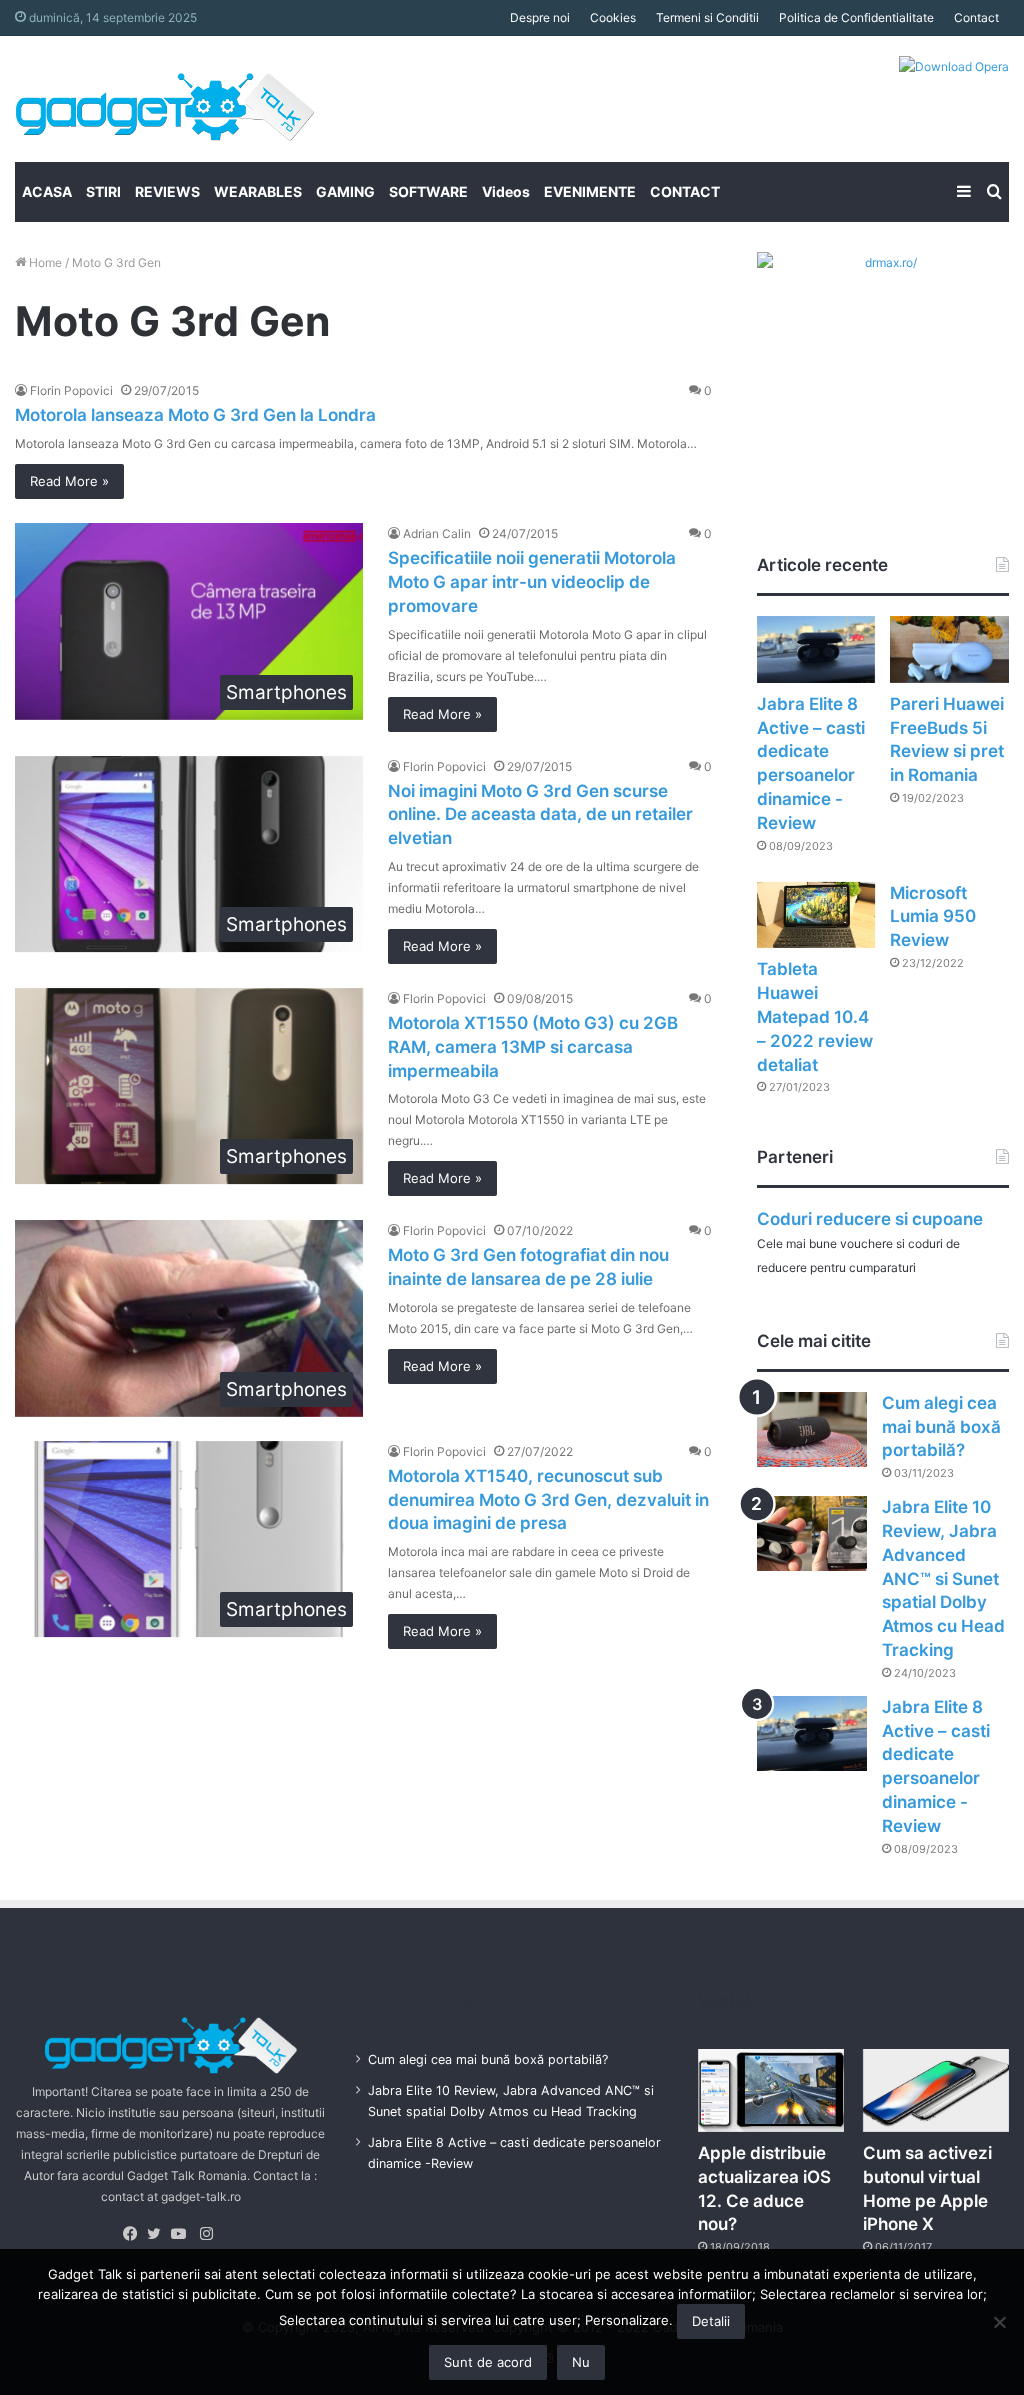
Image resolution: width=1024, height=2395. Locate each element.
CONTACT (685, 191)
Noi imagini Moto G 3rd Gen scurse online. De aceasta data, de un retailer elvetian (540, 815)
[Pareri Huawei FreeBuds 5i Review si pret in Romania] (949, 649)
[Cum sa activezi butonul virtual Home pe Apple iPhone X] (936, 2090)
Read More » (69, 481)
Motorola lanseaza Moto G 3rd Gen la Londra (195, 415)
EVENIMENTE (590, 191)
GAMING (345, 191)
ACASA (47, 191)
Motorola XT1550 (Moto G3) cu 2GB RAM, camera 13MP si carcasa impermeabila (533, 1047)
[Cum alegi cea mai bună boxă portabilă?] (812, 1429)
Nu (581, 2362)
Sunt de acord (488, 2362)
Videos (506, 191)
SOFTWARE (428, 191)
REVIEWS (167, 191)
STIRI (103, 191)
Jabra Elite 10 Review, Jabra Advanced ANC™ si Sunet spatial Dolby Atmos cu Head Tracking (943, 1578)
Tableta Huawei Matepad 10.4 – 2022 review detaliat (815, 1016)
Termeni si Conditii (707, 17)
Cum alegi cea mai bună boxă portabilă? (941, 1427)
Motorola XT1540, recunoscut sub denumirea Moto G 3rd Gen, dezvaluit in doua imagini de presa (548, 1500)
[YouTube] (183, 2234)
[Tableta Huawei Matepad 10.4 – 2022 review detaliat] (816, 915)
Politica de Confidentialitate (856, 17)
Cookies (613, 17)
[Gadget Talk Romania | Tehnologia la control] (165, 99)
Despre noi (540, 17)
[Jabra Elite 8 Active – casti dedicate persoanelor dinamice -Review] (816, 649)
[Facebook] (135, 2234)
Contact (976, 17)
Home (44, 262)
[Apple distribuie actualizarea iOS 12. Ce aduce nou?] (771, 2090)
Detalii (711, 2321)
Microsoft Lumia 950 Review (933, 917)
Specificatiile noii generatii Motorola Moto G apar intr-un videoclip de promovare (532, 582)
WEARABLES (258, 191)
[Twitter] (159, 2234)
